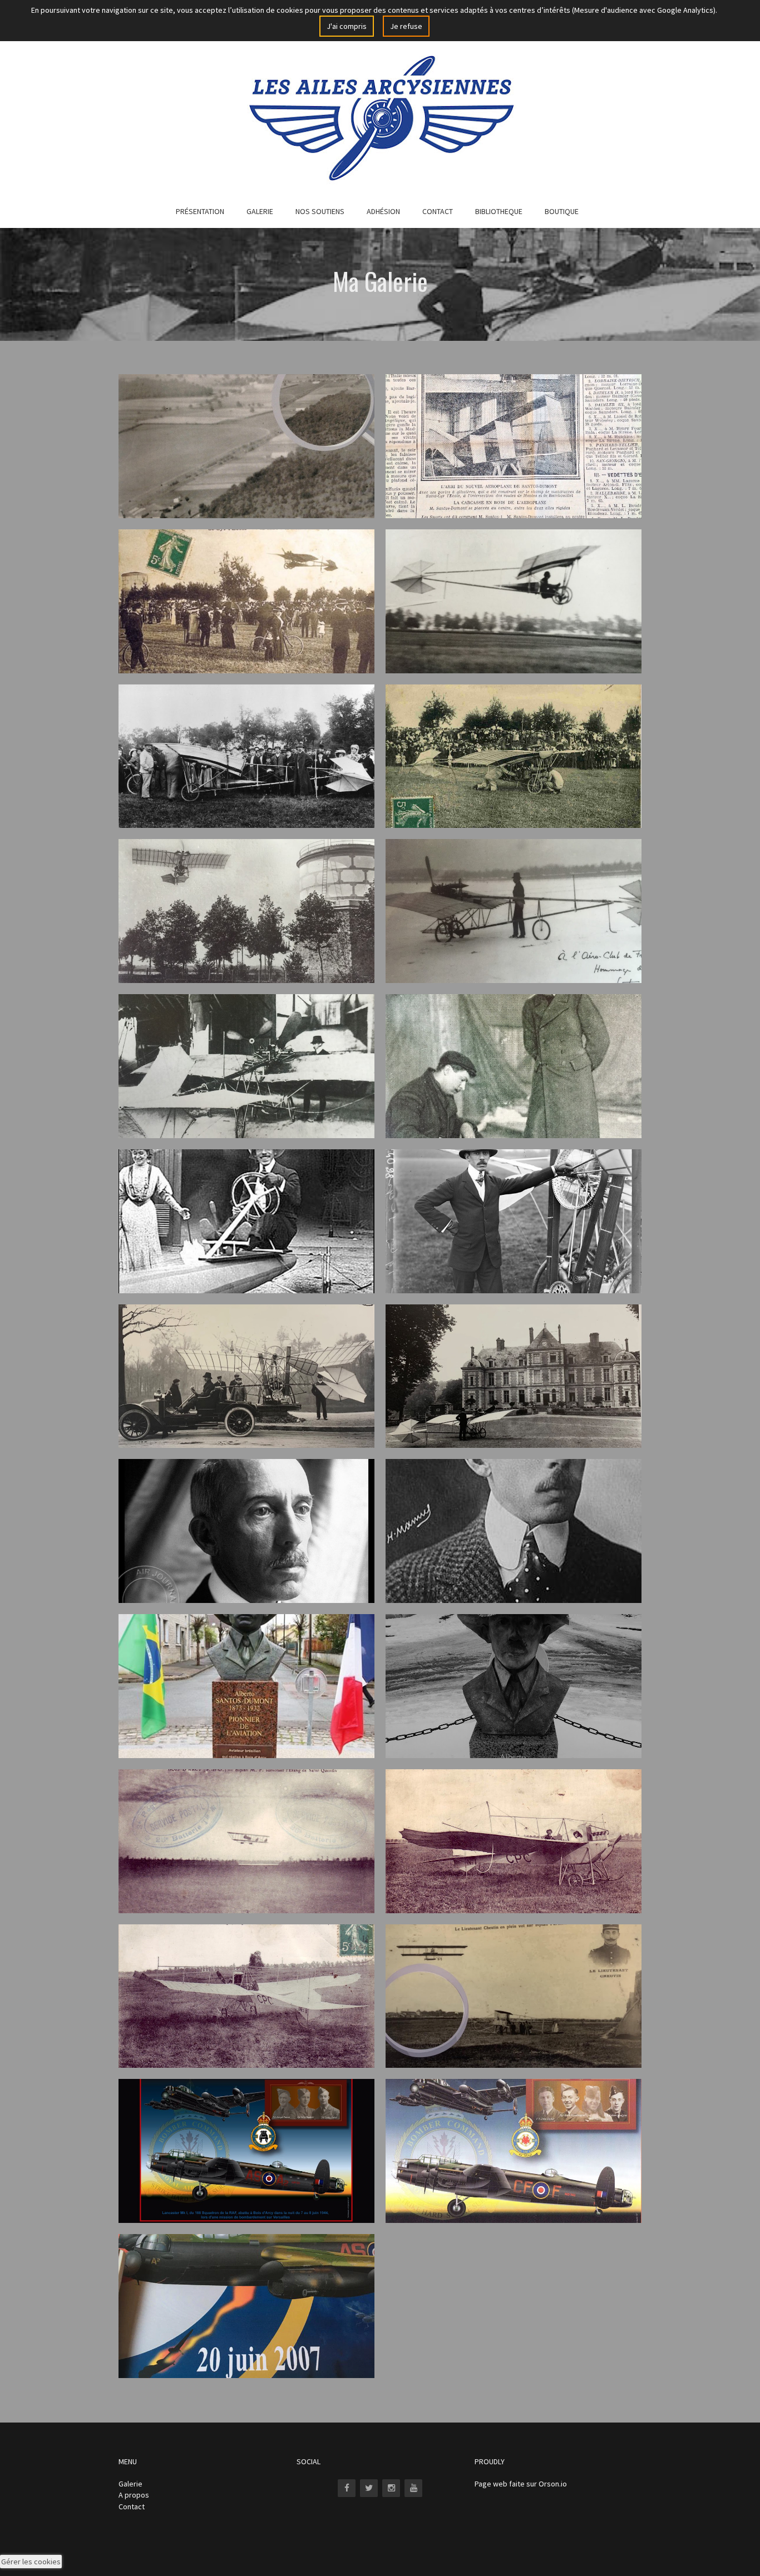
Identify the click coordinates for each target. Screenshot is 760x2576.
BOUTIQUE (562, 211)
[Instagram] (391, 2488)
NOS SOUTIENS (320, 211)
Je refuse (406, 26)
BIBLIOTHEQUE (499, 211)
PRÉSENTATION (200, 211)
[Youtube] (413, 2488)
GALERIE (260, 211)
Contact (132, 2506)
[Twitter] (369, 2488)
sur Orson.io (547, 2484)
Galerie (130, 2484)
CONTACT (438, 211)
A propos (134, 2495)
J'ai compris (347, 26)
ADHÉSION (383, 211)
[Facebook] (347, 2488)
